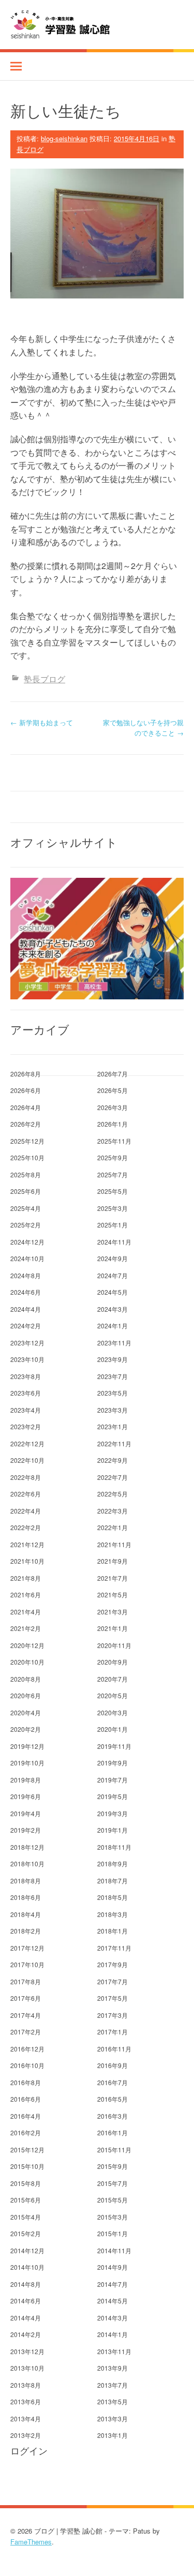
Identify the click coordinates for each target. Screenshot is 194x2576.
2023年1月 (113, 1426)
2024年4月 (26, 1309)
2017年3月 (113, 2015)
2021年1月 (113, 1628)
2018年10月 (27, 1863)
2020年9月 (113, 1662)
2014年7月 (113, 2284)
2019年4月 (26, 1813)
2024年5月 (113, 1292)
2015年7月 (113, 2183)
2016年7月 (113, 2082)
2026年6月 (26, 1090)
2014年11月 (114, 2250)
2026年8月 (26, 1074)
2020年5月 (113, 1695)
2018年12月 (27, 1847)
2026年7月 (113, 1074)
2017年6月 (26, 1998)
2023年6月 (26, 1393)
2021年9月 (113, 1561)
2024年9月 (113, 1258)
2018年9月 (113, 1863)
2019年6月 (26, 1796)
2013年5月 (113, 2401)
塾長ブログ (44, 679)
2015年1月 (113, 2233)
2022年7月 (113, 1477)
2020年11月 (114, 1645)
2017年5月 (113, 1998)
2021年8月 (26, 1578)
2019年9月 (113, 1763)
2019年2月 (26, 1830)
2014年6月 (26, 2301)
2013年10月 (27, 2368)
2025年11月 (114, 1141)
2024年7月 (113, 1275)
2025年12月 (27, 1141)
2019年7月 (113, 1780)
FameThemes (31, 2542)
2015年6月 (26, 2200)
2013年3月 (113, 2418)
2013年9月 (113, 2368)
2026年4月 (26, 1107)
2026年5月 (113, 1090)
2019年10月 (27, 1763)
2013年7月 (113, 2385)
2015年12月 (27, 2150)
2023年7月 (113, 1376)
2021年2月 (26, 1628)
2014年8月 (26, 2284)
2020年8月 (26, 1679)
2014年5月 (113, 2301)
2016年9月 (113, 2065)
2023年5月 (113, 1393)
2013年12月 (27, 2351)
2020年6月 (26, 1695)
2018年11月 (114, 1847)
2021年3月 (113, 1612)
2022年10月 (27, 1460)
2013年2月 (26, 2435)
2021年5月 (113, 1594)
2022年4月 (26, 1511)
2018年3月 (113, 1914)
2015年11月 (114, 2150)
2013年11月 (114, 2351)
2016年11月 (114, 2049)
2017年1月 (113, 2032)
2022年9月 (113, 1460)
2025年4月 (26, 1208)
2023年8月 (26, 1376)
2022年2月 (26, 1527)
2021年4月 (26, 1612)
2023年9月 (113, 1359)
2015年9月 (113, 2166)
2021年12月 (27, 1544)
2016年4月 (26, 2116)
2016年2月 (26, 2132)
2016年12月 (27, 2049)
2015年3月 (113, 2217)
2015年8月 (26, 2183)
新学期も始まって (42, 722)
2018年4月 (26, 1914)
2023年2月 (26, 1426)
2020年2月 (26, 1729)
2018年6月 (26, 1897)
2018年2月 (26, 1931)
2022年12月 (27, 1443)
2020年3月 (113, 1712)
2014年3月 (113, 2318)
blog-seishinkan (64, 138)
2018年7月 (113, 1881)
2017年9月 (113, 1964)
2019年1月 (113, 1830)
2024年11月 (114, 1242)
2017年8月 (26, 1981)
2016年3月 (113, 2116)
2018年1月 (113, 1931)
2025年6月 (26, 1191)
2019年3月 (113, 1813)
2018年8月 (26, 1881)
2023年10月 (27, 1359)
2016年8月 (26, 2082)
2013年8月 (26, 2385)
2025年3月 (113, 1208)
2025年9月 (113, 1157)
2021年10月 (27, 1561)
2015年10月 (27, 2166)
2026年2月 (26, 1124)
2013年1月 (113, 2435)
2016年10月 (27, 2065)
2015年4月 (26, 2217)
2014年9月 (113, 2267)
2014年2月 (26, 2334)
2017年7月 (113, 1981)
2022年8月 (26, 1477)
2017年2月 (26, 2032)
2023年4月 (26, 1410)
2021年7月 (113, 1578)
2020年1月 (113, 1729)
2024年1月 (113, 1326)
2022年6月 (26, 1494)
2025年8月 (26, 1174)
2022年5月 (113, 1494)
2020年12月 (27, 1645)
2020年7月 (113, 1679)
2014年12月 (27, 2250)
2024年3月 (113, 1309)
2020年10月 (27, 1662)
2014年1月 (113, 2334)
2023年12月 (27, 1343)
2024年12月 (27, 1242)
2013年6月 (26, 2401)
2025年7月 (113, 1174)
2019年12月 (27, 1746)
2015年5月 (113, 2200)
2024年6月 (26, 1292)
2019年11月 (114, 1746)
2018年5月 (113, 1897)
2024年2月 (26, 1326)
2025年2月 (26, 1225)
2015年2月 (26, 2233)
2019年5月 (113, 1796)
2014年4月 (26, 2318)
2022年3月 (113, 1511)
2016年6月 (26, 2099)
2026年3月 (113, 1107)
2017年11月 (114, 1948)
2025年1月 (113, 1225)
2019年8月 (26, 1780)
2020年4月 (26, 1712)
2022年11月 (114, 1443)
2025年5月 (113, 1191)
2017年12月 (27, 1948)
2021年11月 (114, 1544)
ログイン (29, 2451)
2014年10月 (27, 2267)
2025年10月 (27, 1157)
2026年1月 (113, 1124)
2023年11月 (114, 1343)
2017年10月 (27, 1964)
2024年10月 (27, 1258)
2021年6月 (26, 1594)
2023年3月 (113, 1410)
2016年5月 (113, 2099)
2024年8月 (26, 1275)
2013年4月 (26, 2418)
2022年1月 (113, 1527)
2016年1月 (113, 2132)
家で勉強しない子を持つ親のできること (143, 728)
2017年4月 (26, 2015)
